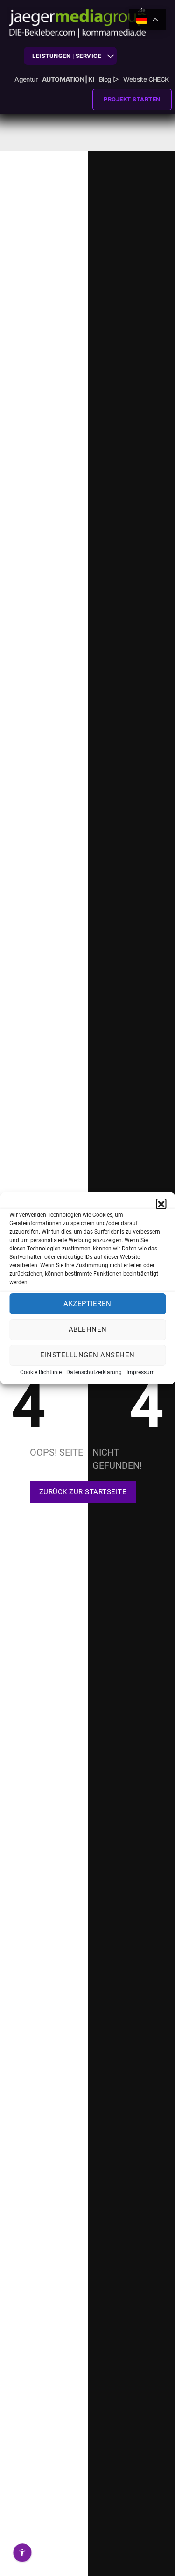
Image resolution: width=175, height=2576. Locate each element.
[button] (161, 1204)
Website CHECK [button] (146, 79)
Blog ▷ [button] (109, 79)
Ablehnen (88, 1329)
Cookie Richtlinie (41, 1372)
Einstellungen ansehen (87, 1355)
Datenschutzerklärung (94, 1372)
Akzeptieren (87, 1304)
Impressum (141, 1372)
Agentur (26, 79)
